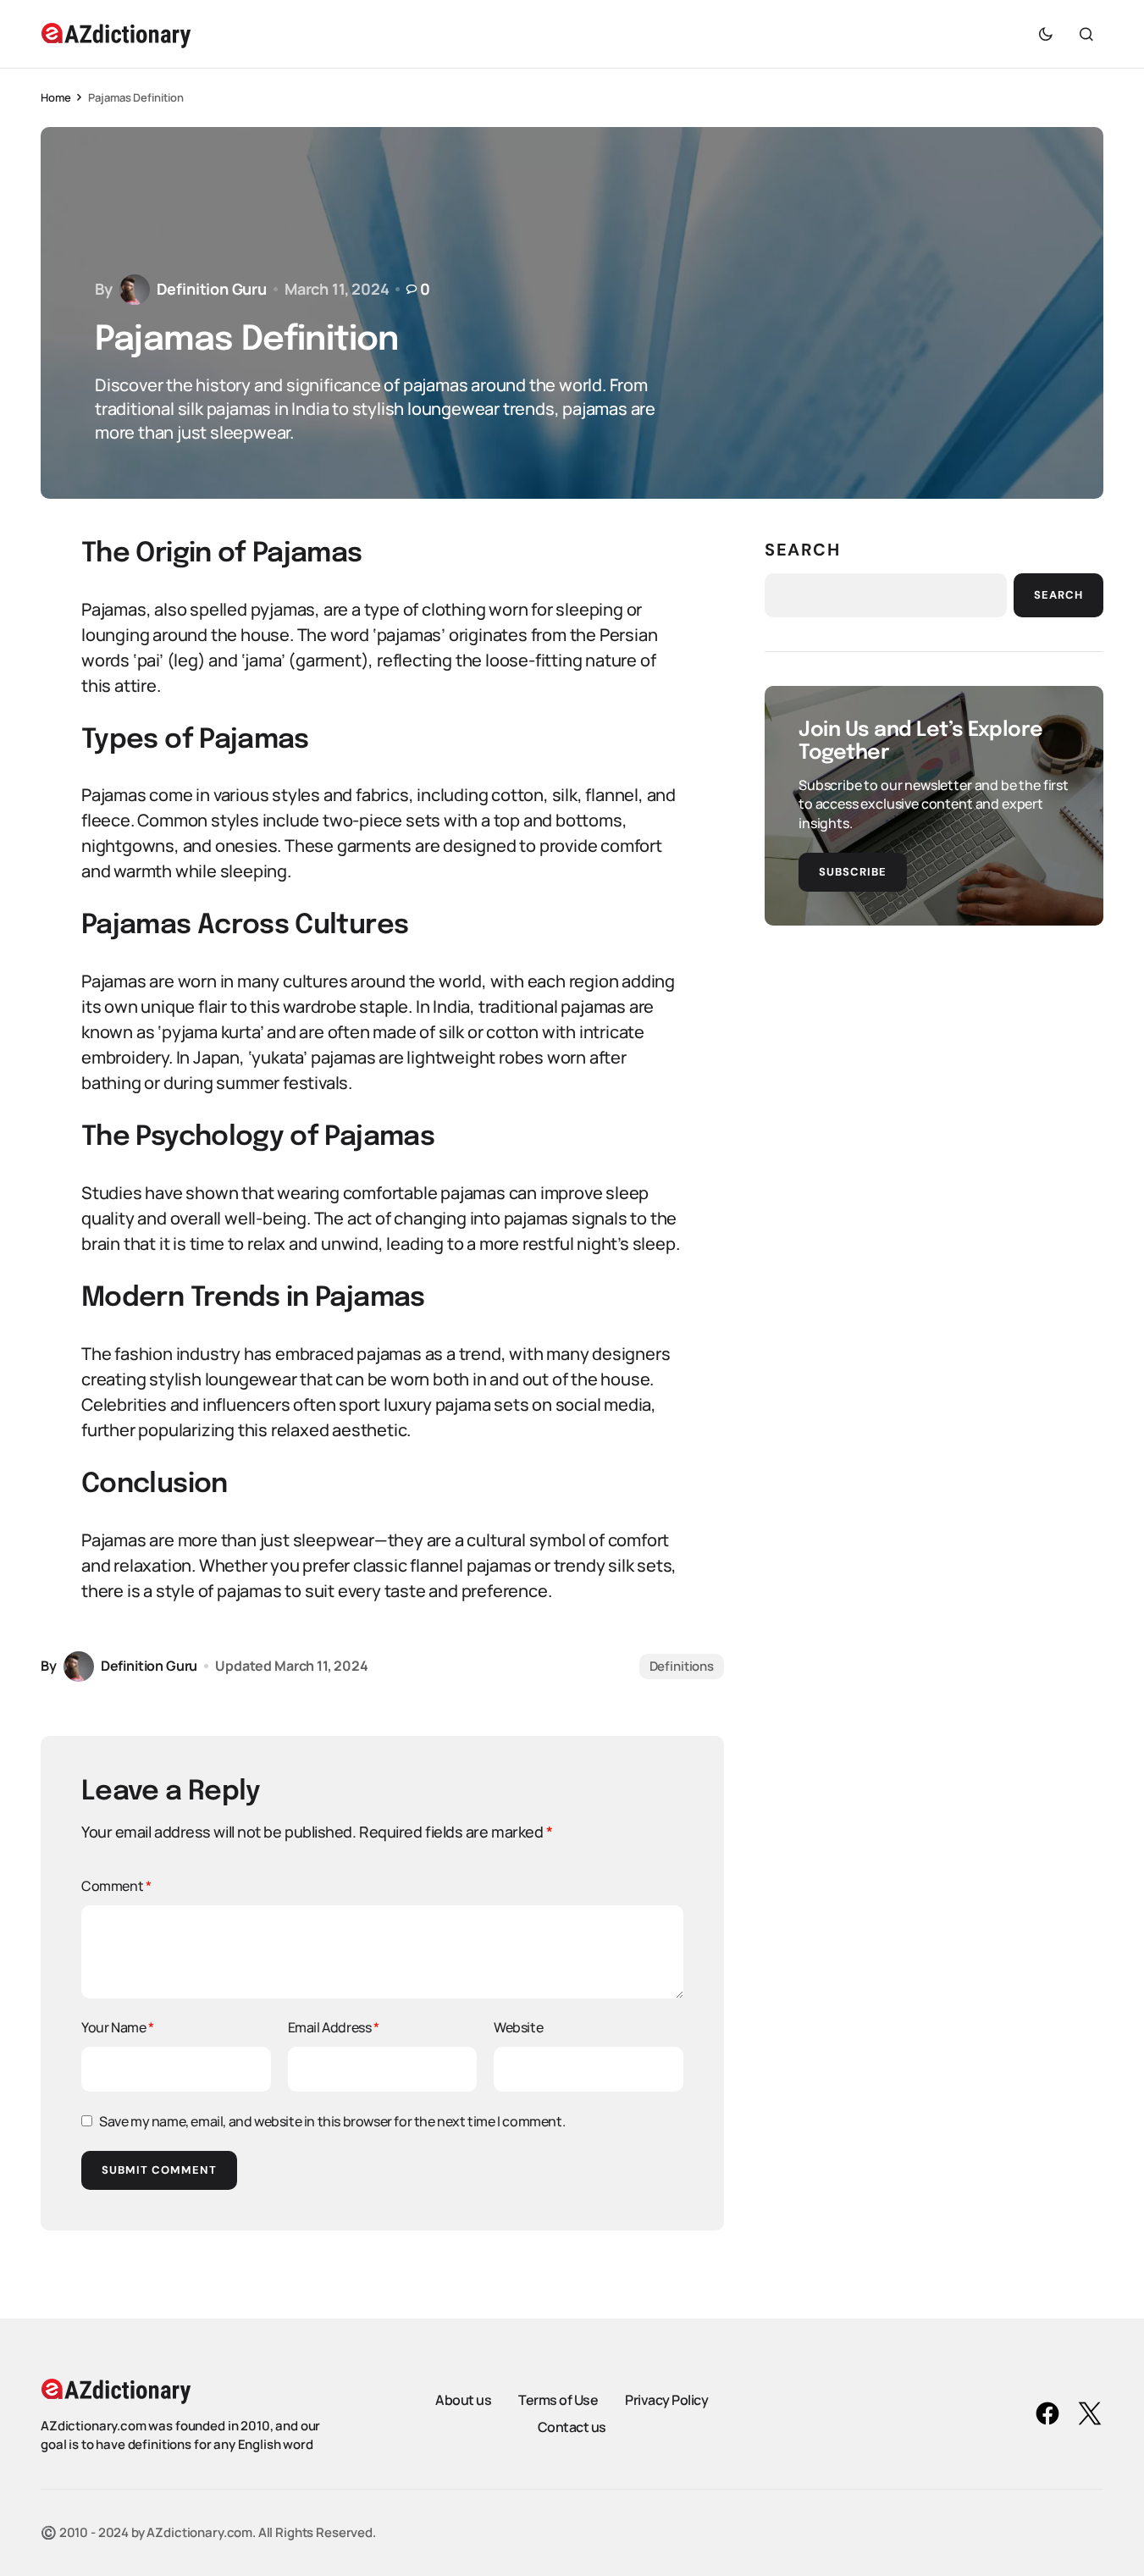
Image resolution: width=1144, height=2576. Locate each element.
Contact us (572, 2427)
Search (803, 550)
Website (518, 2027)
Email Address (334, 2027)
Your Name (118, 2027)
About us (463, 2400)
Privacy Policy (666, 2400)
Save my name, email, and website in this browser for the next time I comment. (332, 2121)
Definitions (682, 1666)
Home (55, 97)
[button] (1046, 34)
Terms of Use (558, 2400)
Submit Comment (159, 2170)
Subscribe (853, 872)
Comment (116, 1886)
